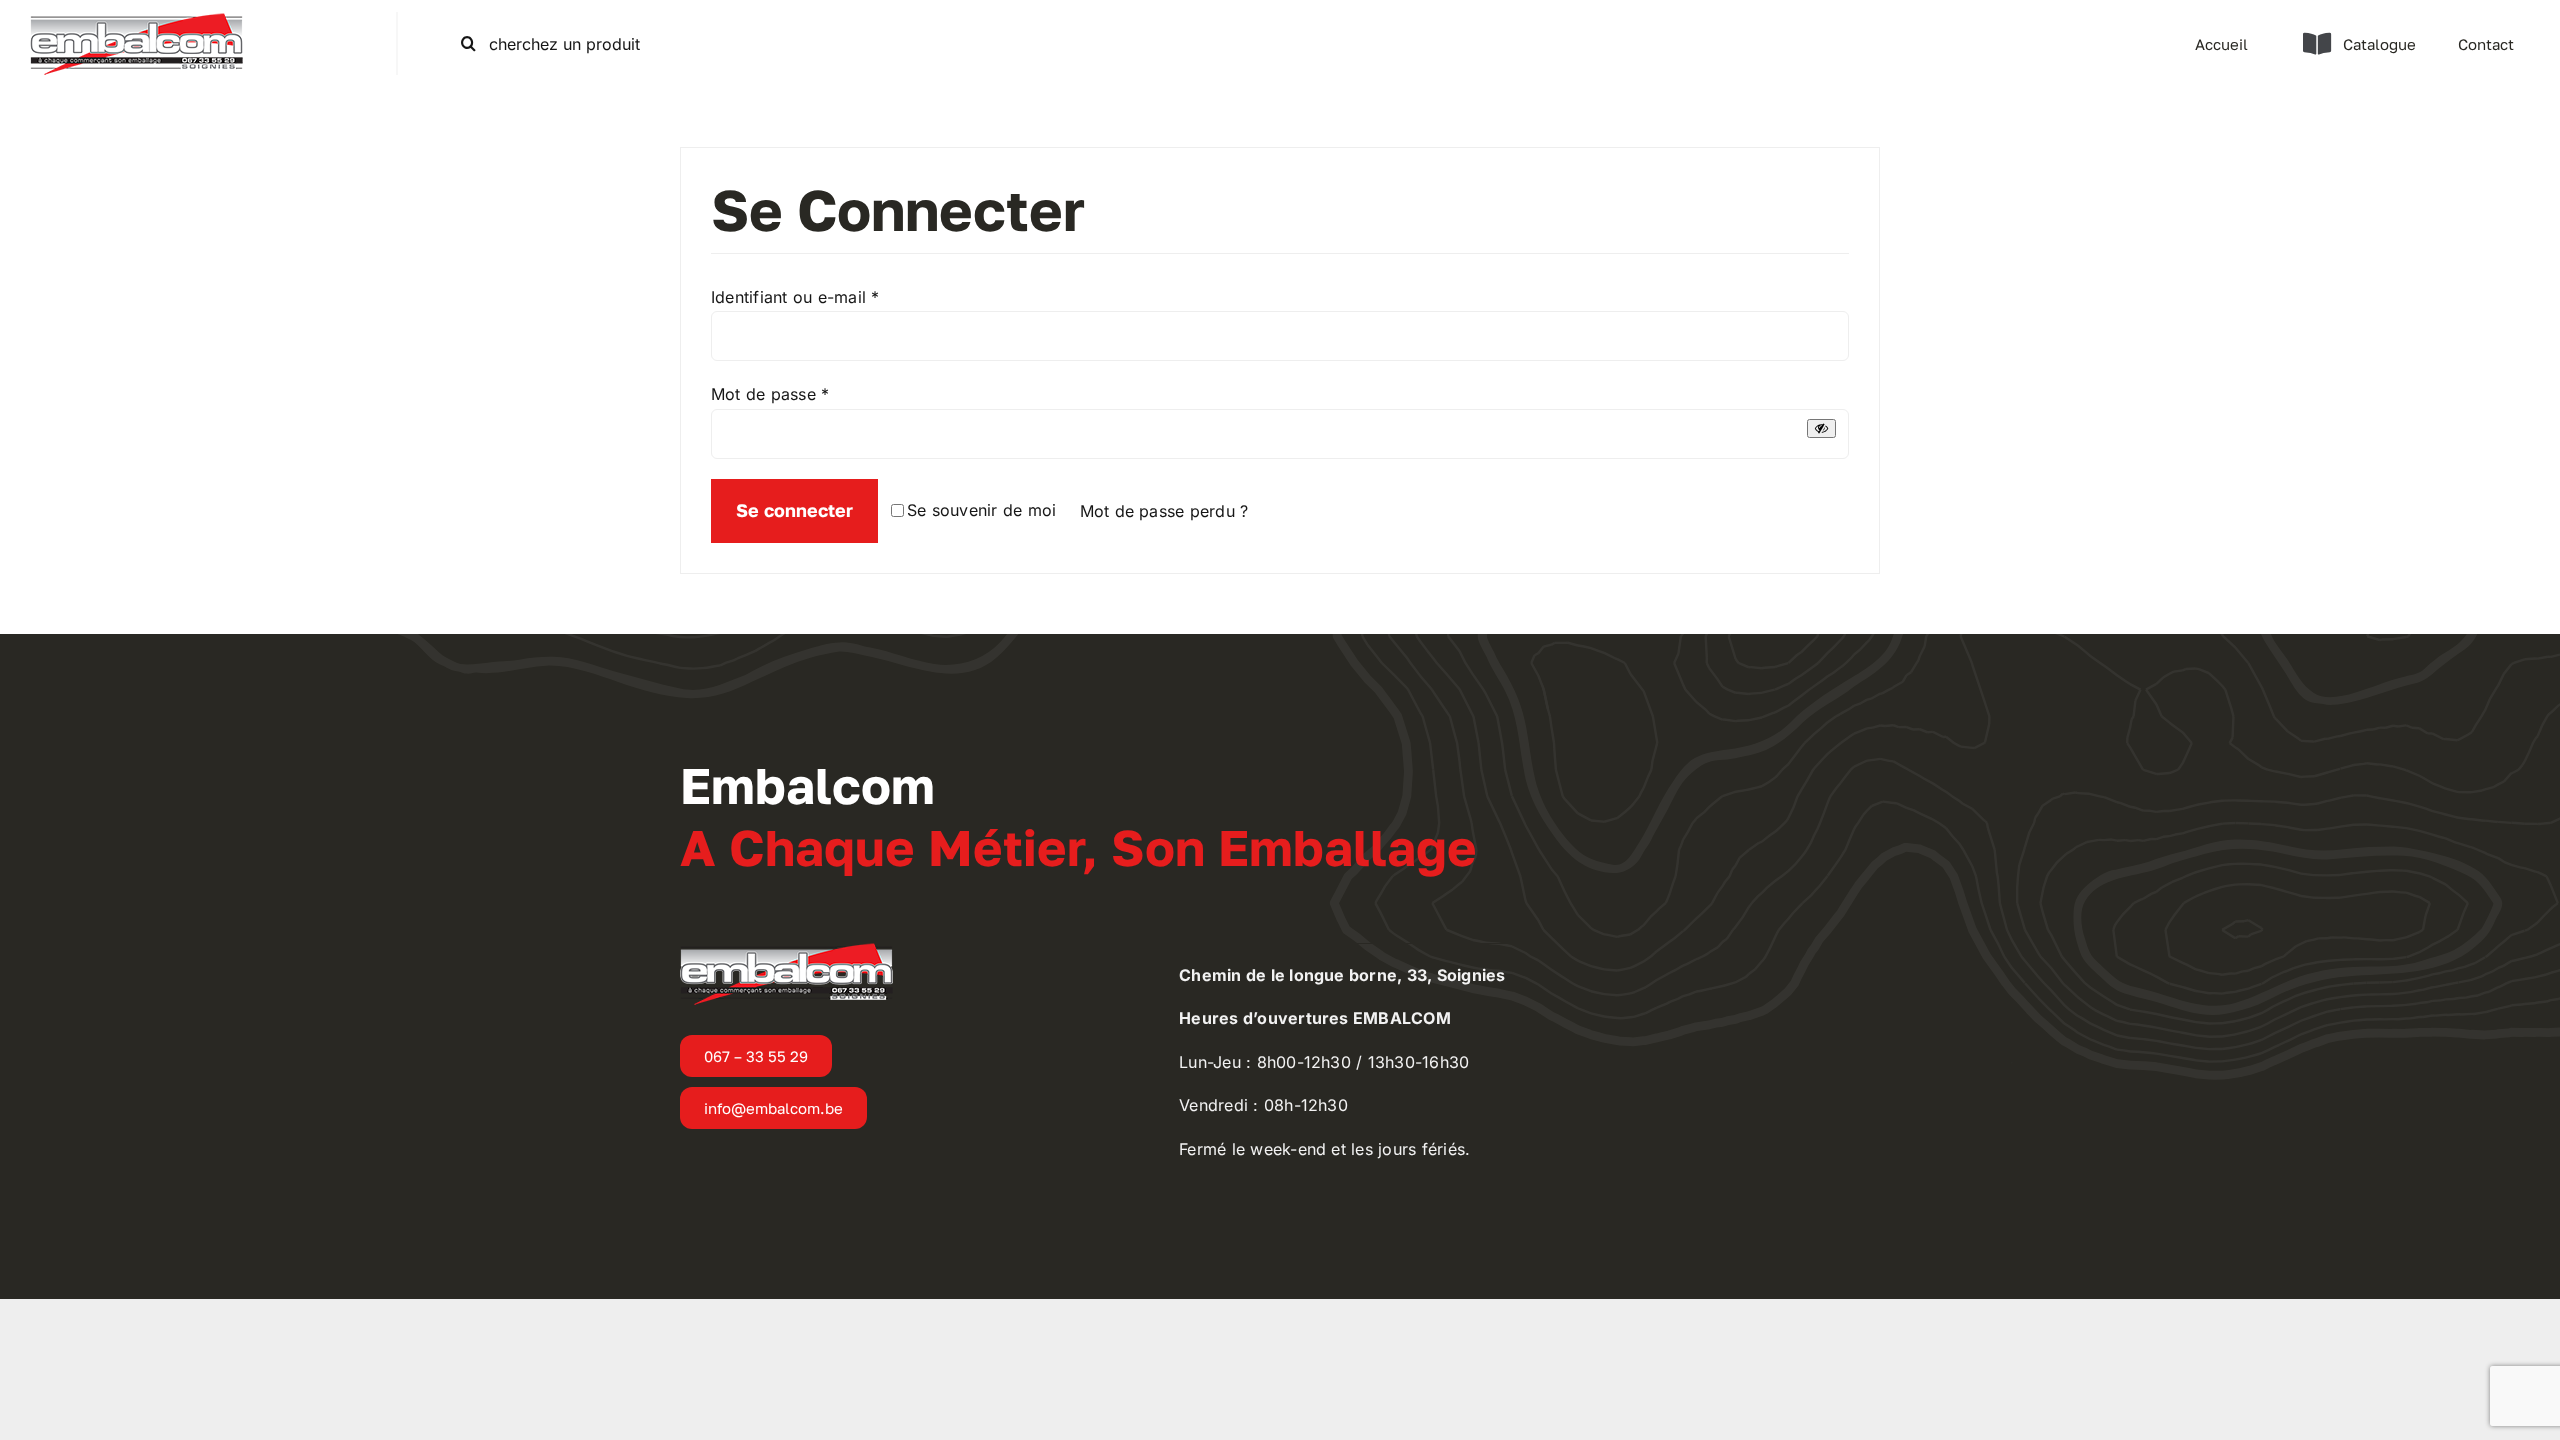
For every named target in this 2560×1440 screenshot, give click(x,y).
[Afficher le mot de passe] (1821, 428)
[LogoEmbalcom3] (136, 20)
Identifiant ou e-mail (795, 297)
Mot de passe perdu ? (1164, 511)
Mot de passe (770, 394)
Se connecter (794, 510)
